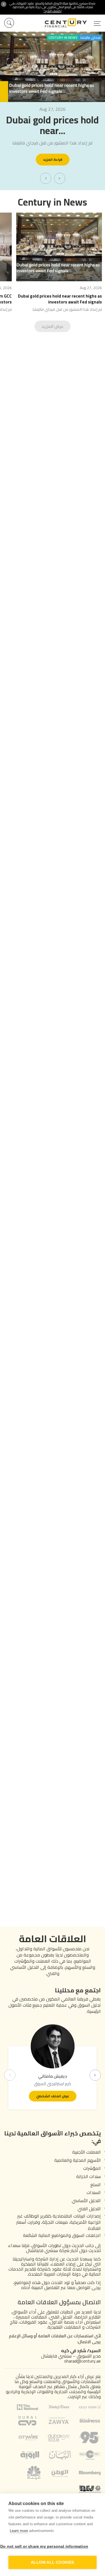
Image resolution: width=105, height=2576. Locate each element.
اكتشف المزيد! (53, 11)
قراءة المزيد (53, 159)
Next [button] (95, 2075)
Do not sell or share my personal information (47, 2546)
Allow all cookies (52, 2562)
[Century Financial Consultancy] (73, 22)
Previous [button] (10, 2075)
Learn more (19, 2531)
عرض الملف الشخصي (53, 2096)
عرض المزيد (53, 326)
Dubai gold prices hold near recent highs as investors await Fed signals (60, 299)
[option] (53, 111)
